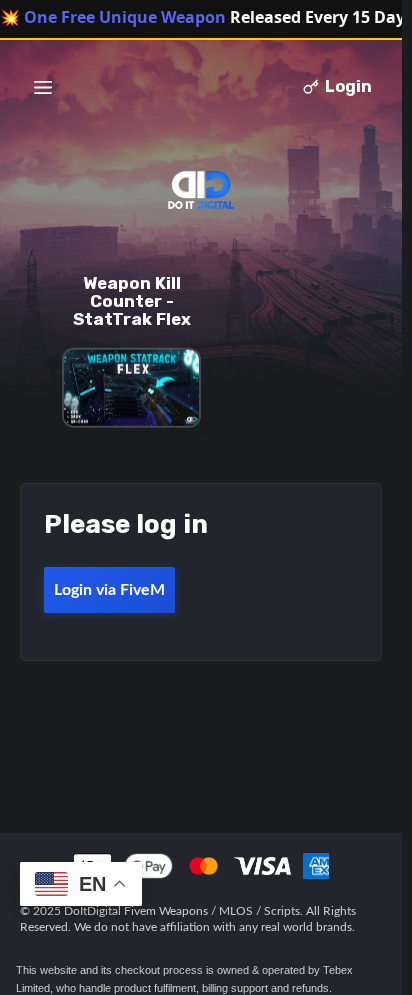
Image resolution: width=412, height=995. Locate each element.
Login (348, 86)
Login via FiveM (109, 590)
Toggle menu (43, 87)
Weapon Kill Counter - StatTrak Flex (132, 301)
